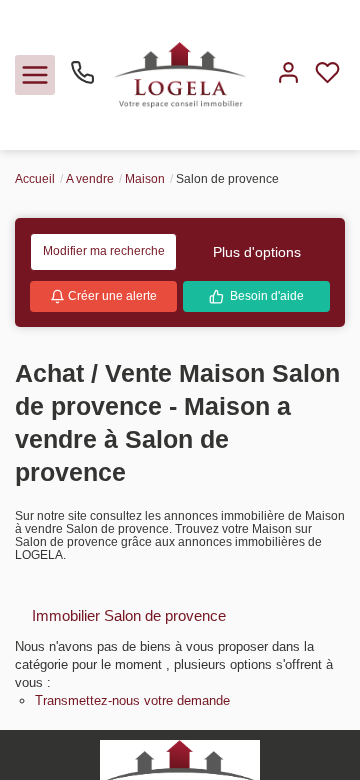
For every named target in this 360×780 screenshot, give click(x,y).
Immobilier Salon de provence (129, 615)
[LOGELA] (180, 74)
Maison (145, 179)
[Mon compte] (288, 74)
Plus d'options (257, 252)
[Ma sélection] (327, 74)
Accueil (35, 179)
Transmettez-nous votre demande (132, 700)
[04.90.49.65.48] (82, 80)
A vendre (90, 179)
